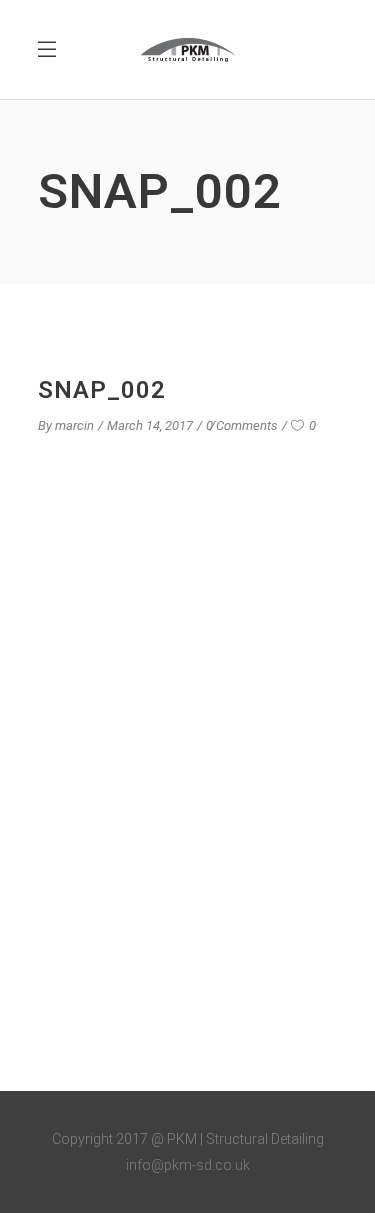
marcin (74, 425)
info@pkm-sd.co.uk (188, 1165)
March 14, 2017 (150, 425)
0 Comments (242, 425)
